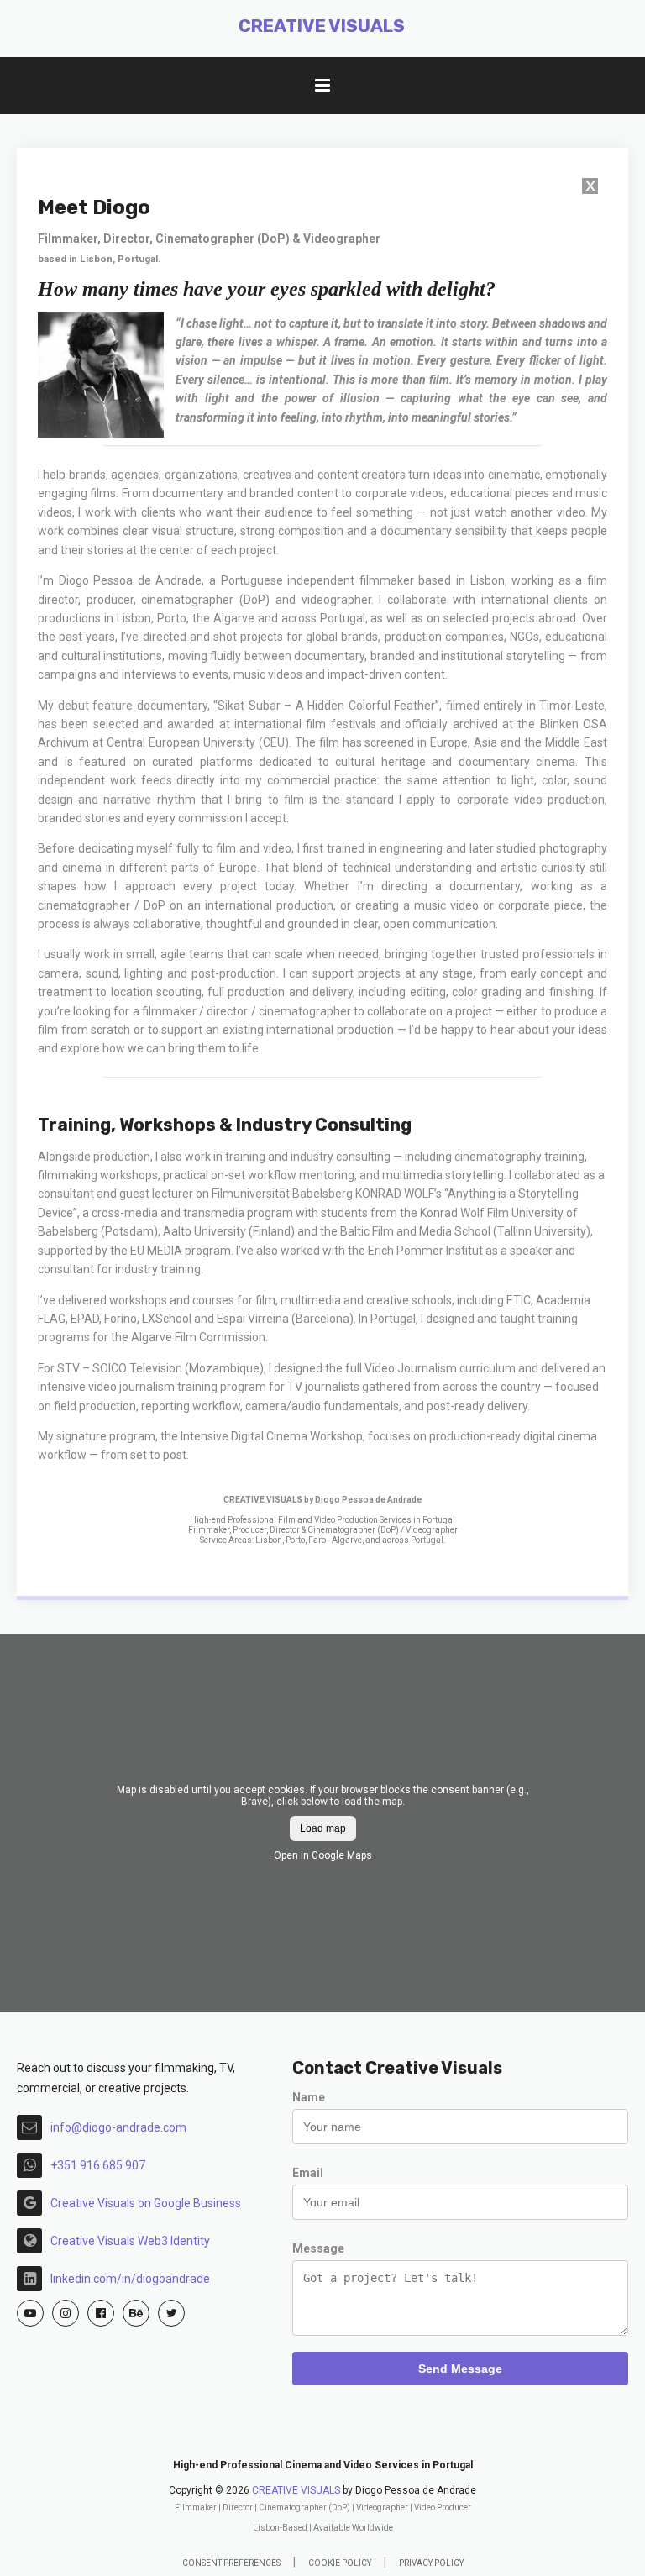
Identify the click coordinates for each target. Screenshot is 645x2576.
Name (309, 2097)
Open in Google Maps (323, 1855)
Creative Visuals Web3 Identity (130, 2241)
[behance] (136, 2313)
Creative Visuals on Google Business (146, 2203)
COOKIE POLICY (340, 2563)
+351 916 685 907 (98, 2165)
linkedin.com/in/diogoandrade (130, 2279)
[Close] (590, 189)
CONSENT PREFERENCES (231, 2563)
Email (308, 2173)
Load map (323, 1828)
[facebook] (101, 2313)
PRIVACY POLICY (431, 2563)
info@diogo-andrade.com (118, 2127)
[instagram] (66, 2313)
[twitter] (171, 2313)
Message (318, 2248)
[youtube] (30, 2313)
